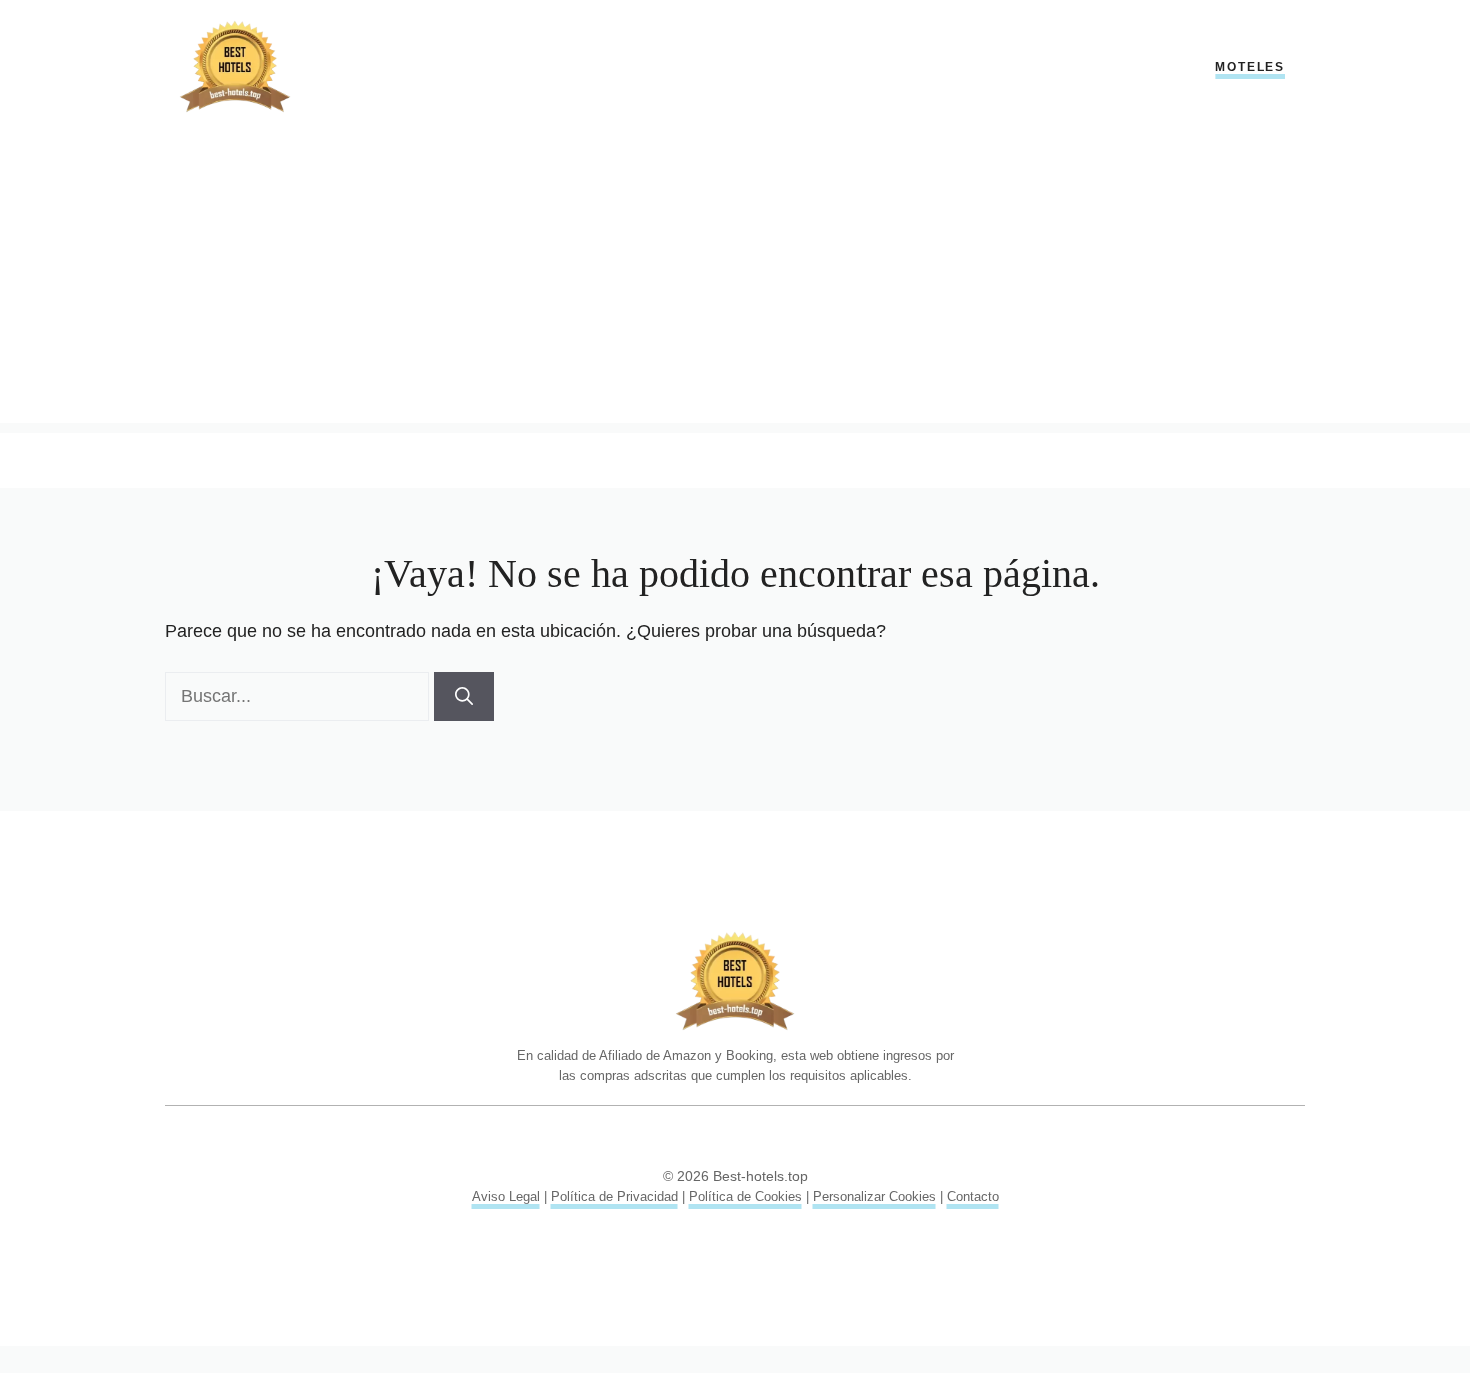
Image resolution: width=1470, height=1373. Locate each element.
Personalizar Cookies (874, 1196)
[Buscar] (464, 696)
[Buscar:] (299, 696)
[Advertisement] (735, 283)
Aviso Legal (506, 1196)
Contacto (973, 1196)
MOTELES (1250, 67)
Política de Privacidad (614, 1196)
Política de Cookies (745, 1196)
